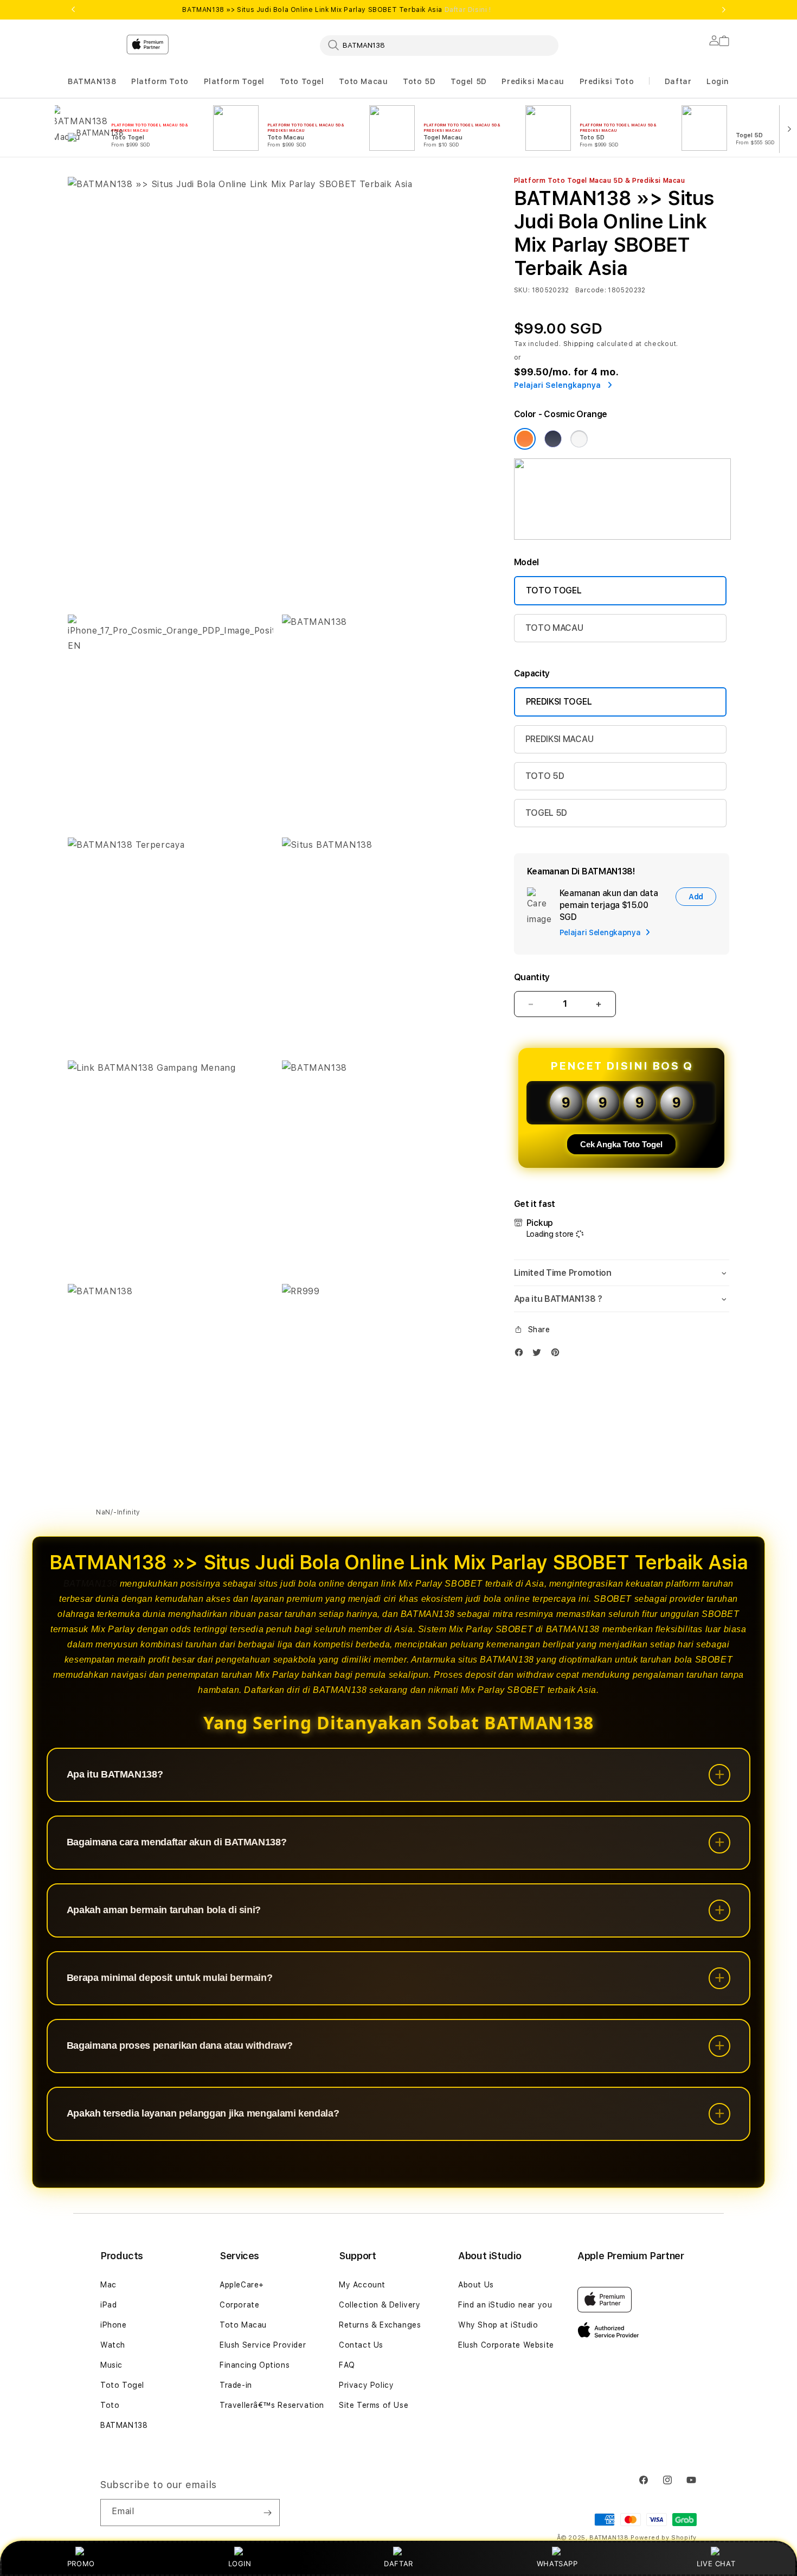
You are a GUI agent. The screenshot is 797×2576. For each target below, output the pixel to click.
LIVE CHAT (716, 2564)
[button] (92, 82)
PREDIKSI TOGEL (559, 702)
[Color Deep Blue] (553, 439)
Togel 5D (469, 81)
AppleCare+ (242, 2285)
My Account (362, 2285)
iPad (108, 2305)
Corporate (239, 2305)
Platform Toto (160, 81)
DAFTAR (398, 2564)
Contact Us (361, 2345)
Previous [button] (73, 10)
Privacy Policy (366, 2385)
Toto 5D (419, 81)
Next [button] (724, 10)
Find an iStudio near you (505, 2305)
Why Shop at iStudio (498, 2325)
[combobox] (439, 45)
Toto (110, 2405)
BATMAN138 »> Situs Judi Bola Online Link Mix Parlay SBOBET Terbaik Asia (336, 10)
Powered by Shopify (664, 2538)
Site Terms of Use (374, 2405)
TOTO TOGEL (554, 590)
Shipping (579, 344)
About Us (476, 2285)
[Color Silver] (579, 439)
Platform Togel (234, 81)
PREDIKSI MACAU (560, 739)
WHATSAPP (557, 2564)
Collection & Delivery (380, 2305)
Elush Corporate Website (506, 2345)
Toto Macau (363, 81)
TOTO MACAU (554, 628)
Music (111, 2365)
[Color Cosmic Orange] (525, 439)
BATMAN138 (92, 81)
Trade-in (236, 2385)
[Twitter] (539, 1355)
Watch (113, 2345)
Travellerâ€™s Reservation (272, 2405)
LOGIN (240, 2564)
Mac (108, 2285)
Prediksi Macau (533, 81)
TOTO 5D (545, 776)
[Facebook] (522, 1355)
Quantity (532, 977)
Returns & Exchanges (380, 2325)
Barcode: (591, 290)
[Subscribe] (267, 2513)
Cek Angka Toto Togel (621, 1144)
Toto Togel (302, 81)
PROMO (81, 2564)
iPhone (114, 2325)
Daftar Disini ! (468, 10)
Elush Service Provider (263, 2345)
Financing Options (255, 2365)
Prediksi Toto (607, 81)
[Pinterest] (558, 1355)
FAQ (347, 2365)
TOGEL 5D (546, 813)
